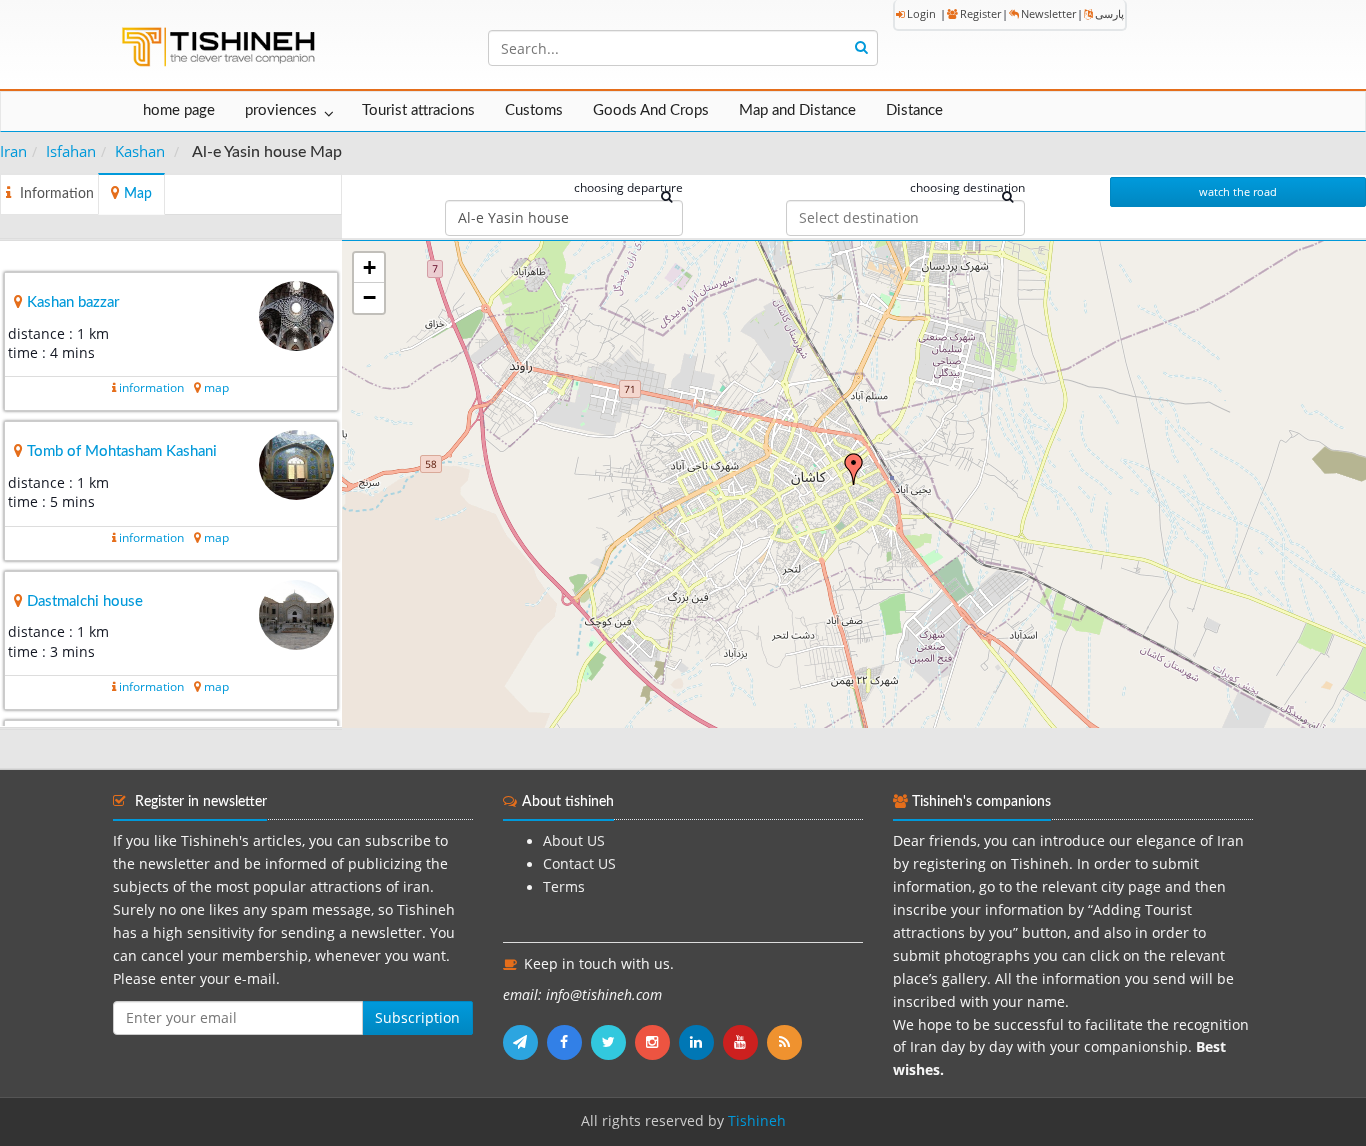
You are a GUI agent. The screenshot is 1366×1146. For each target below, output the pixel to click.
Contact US (579, 864)
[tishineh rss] (787, 1042)
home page (179, 110)
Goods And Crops (651, 110)
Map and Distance (797, 110)
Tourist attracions (418, 110)
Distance (914, 110)
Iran (13, 151)
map (216, 387)
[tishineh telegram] (525, 1042)
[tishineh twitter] (613, 1042)
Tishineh (757, 1121)
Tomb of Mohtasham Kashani (122, 451)
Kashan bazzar (73, 302)
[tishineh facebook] (569, 1042)
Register (980, 13)
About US (574, 841)
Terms (564, 887)
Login (921, 13)
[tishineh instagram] (657, 1042)
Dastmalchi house (85, 601)
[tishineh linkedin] (701, 1042)
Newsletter (1048, 13)
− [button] (369, 297)
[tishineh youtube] (745, 1042)
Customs (534, 110)
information (151, 387)
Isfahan (71, 151)
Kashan (140, 151)
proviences (281, 110)
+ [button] (369, 267)
